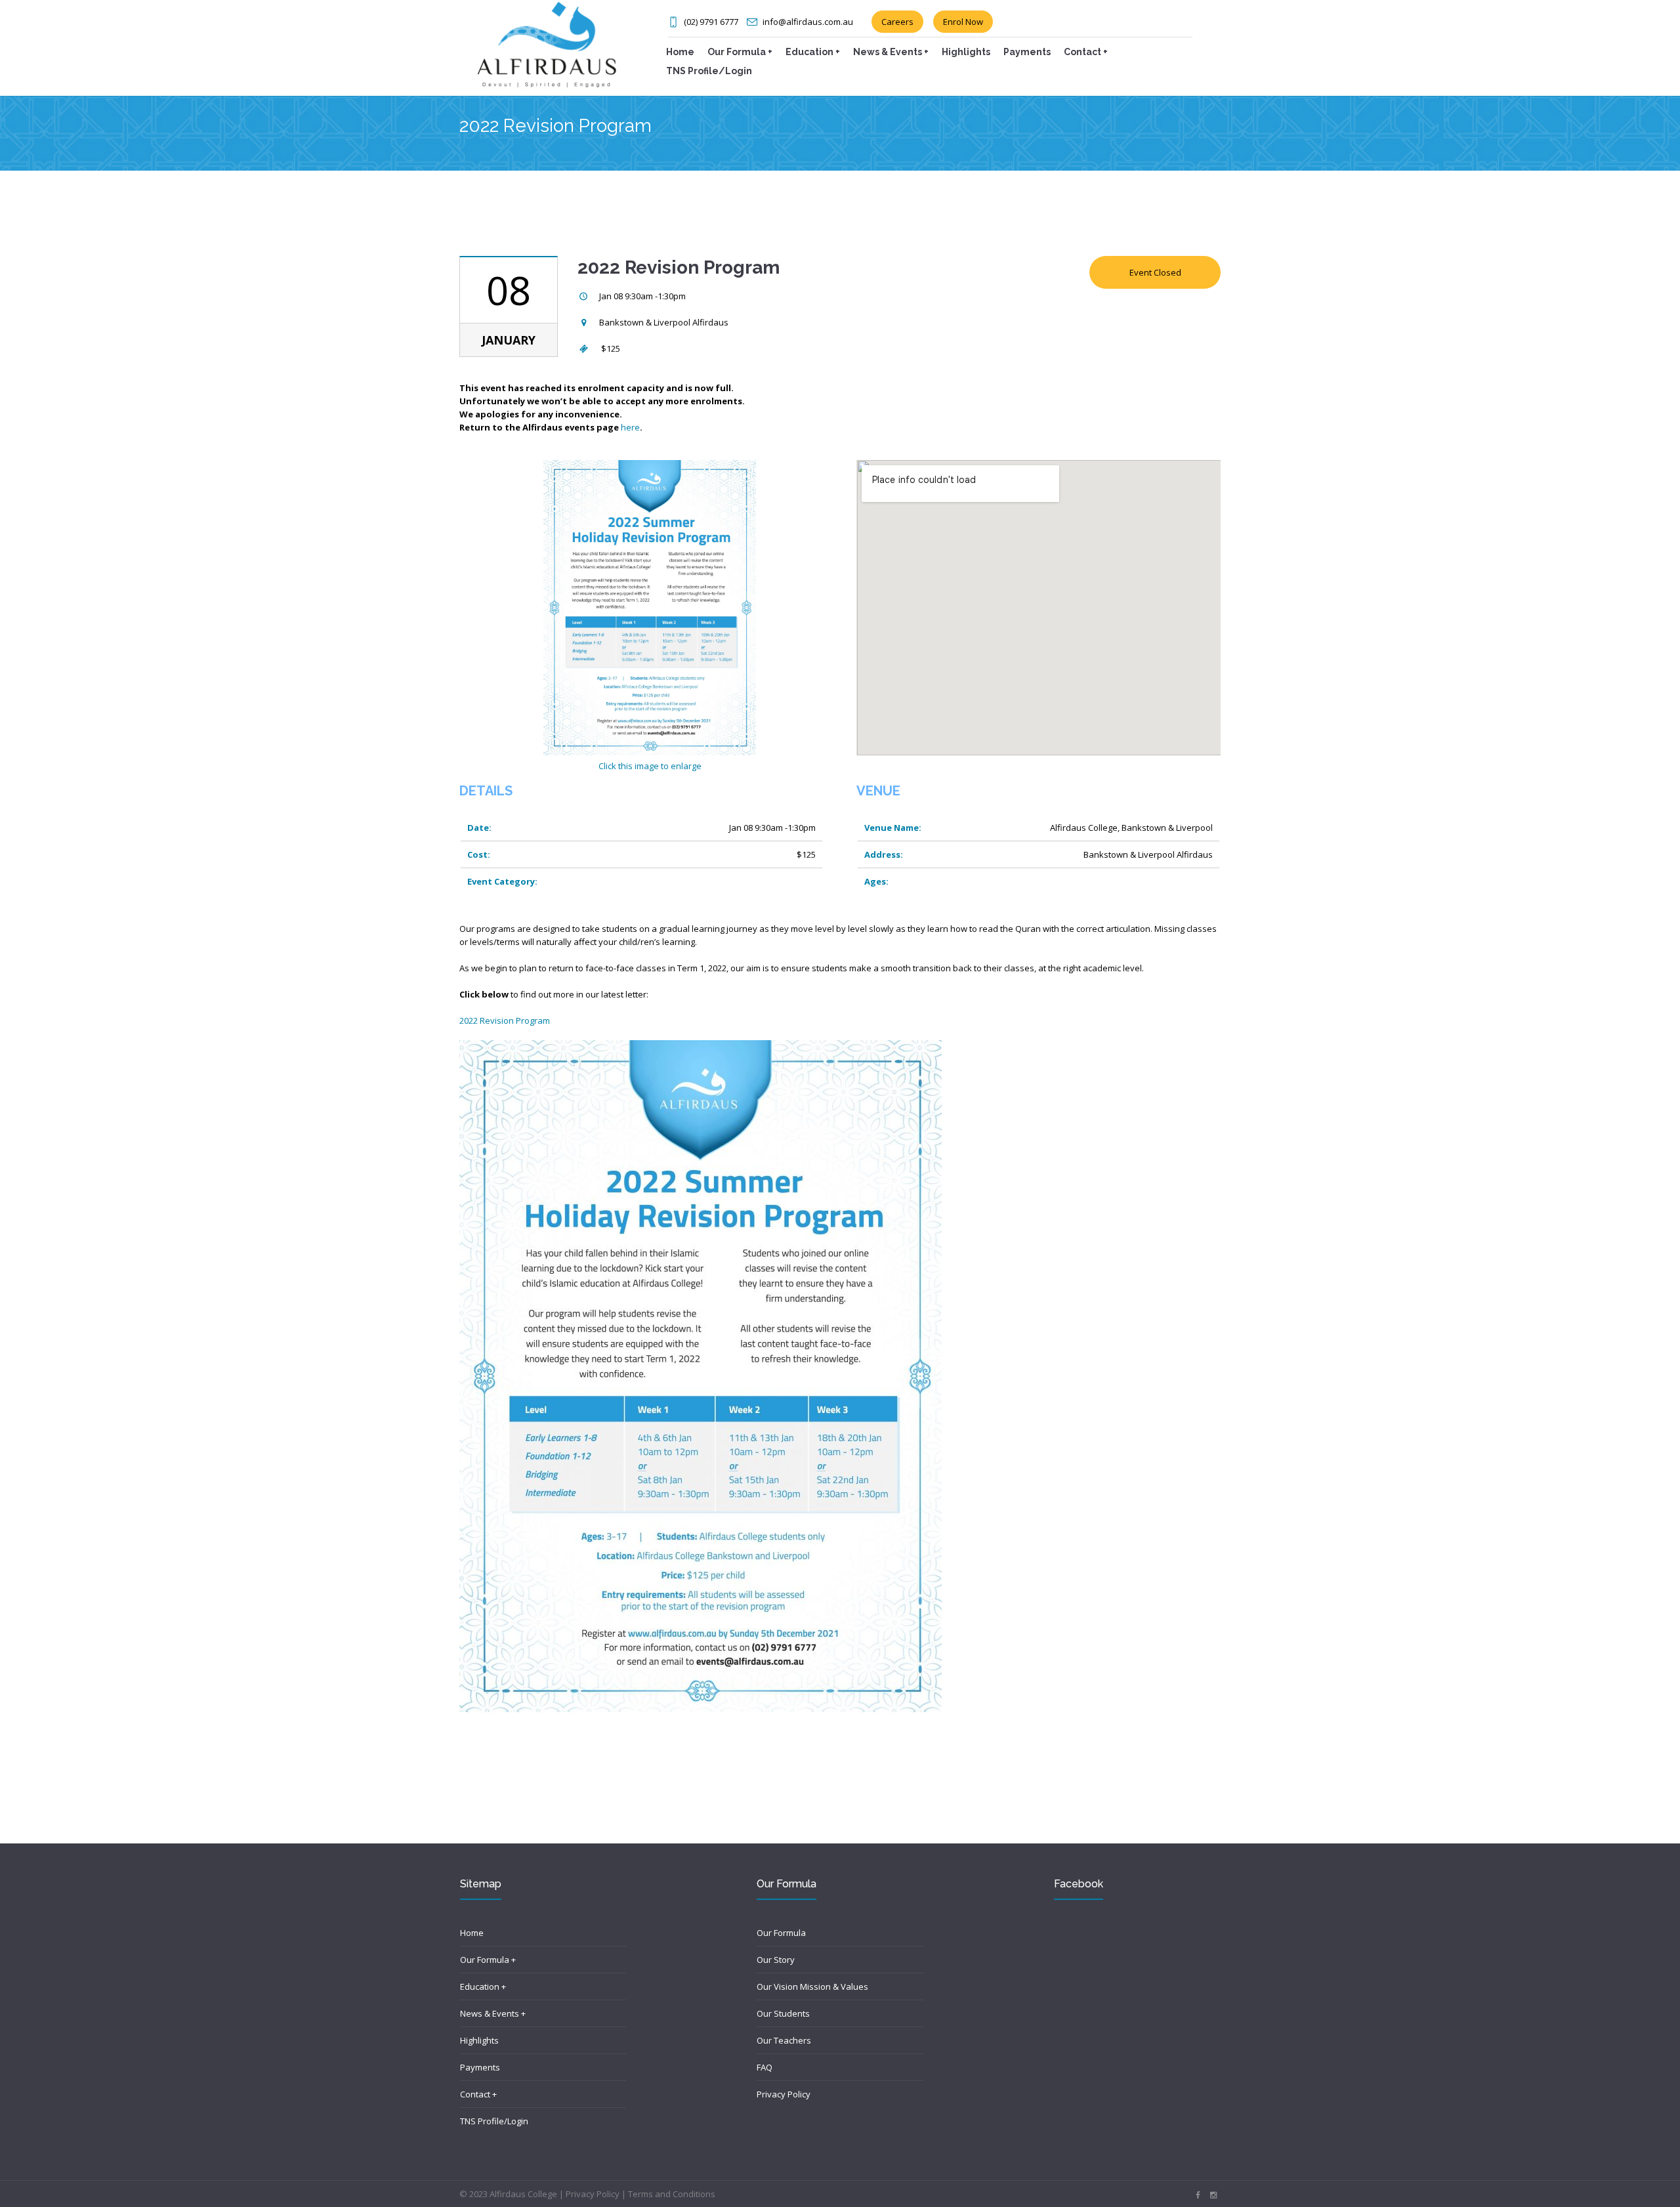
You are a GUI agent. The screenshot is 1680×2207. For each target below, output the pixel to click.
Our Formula (781, 1933)
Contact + (478, 2094)
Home (472, 1933)
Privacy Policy (784, 2094)
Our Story (776, 1960)
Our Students (783, 2013)
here (630, 427)
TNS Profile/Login (494, 2121)
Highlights (479, 2040)
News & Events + (493, 2013)
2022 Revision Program (505, 1020)
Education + (483, 1986)
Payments (480, 2067)
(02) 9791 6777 (711, 22)
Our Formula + (488, 1960)
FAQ (765, 2067)
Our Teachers (784, 2040)
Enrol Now (963, 22)
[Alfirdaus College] (547, 43)
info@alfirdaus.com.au (808, 22)
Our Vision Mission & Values (812, 1986)
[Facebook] (1198, 2195)
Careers (897, 22)
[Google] (1213, 2195)
